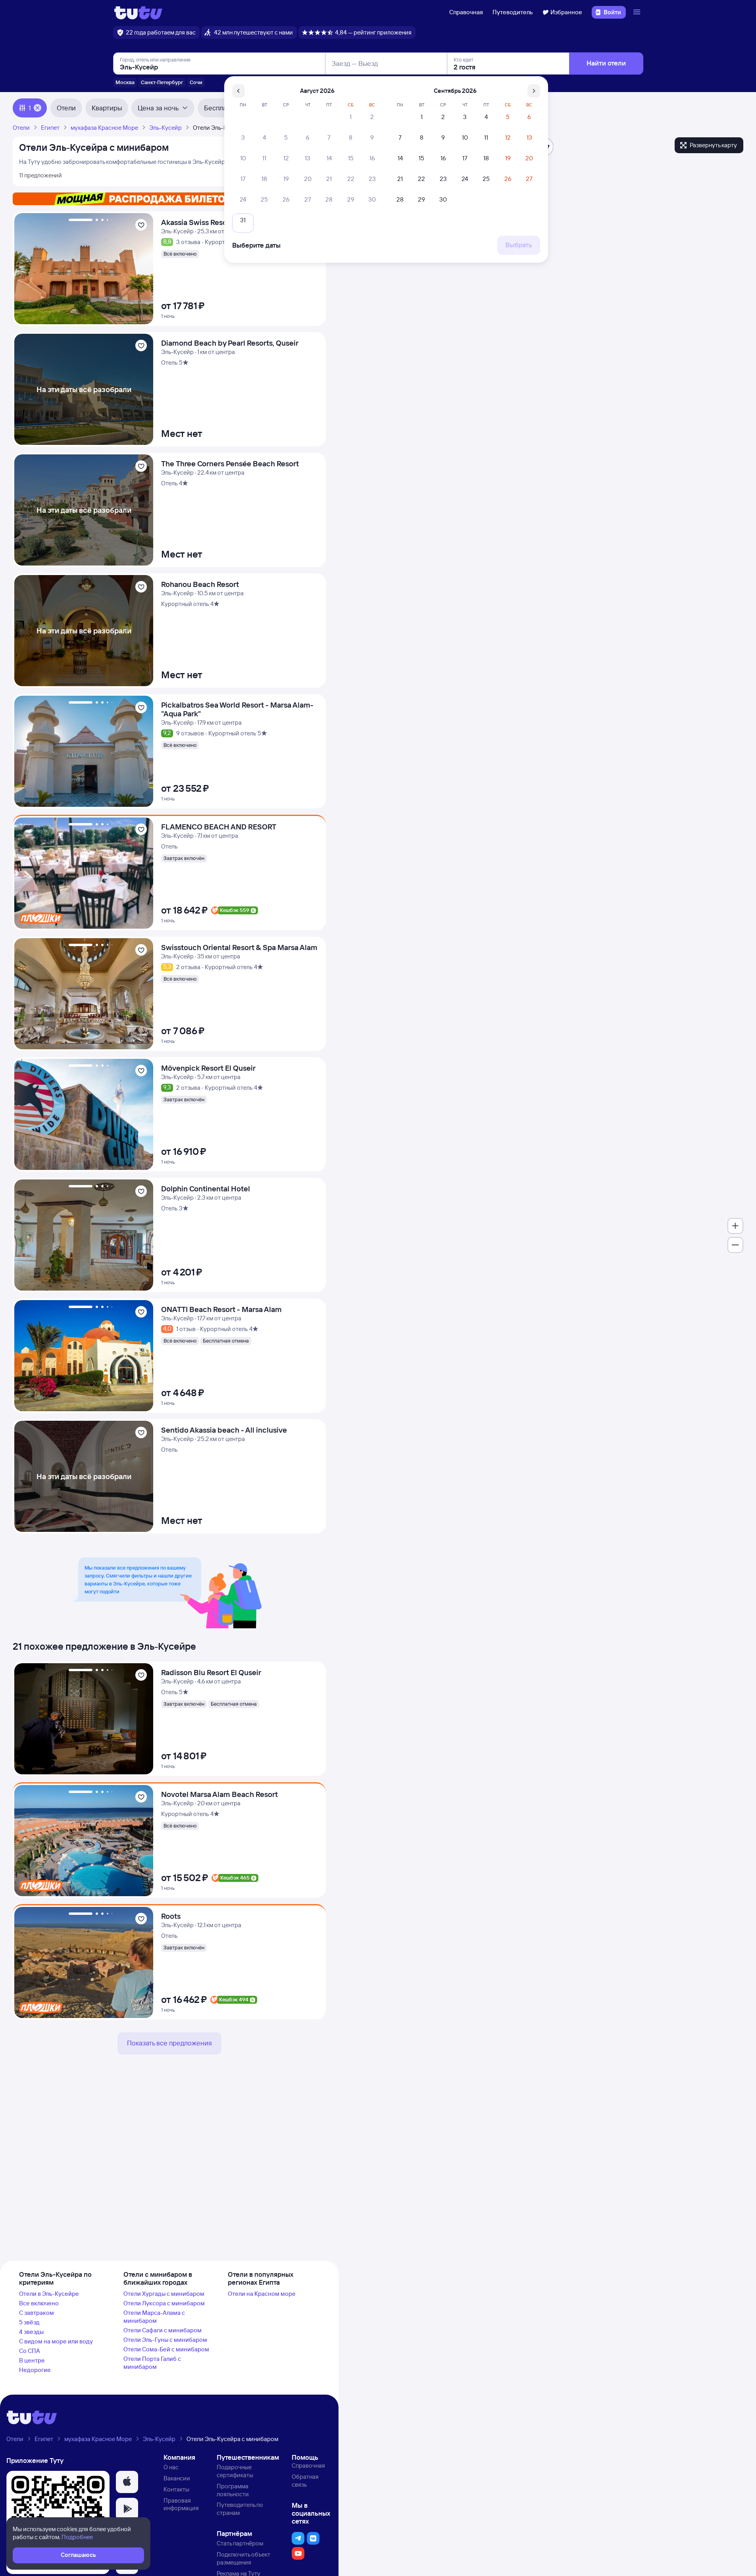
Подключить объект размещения (243, 2558)
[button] (127, 2482)
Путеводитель (513, 12)
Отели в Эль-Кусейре (49, 2294)
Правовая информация (181, 2504)
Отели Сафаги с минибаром (163, 2330)
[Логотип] (138, 12)
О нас (171, 2467)
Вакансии (177, 2478)
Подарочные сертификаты (235, 2471)
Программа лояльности (233, 2490)
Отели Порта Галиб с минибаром (152, 2363)
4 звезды (31, 2332)
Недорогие (35, 2370)
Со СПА (30, 2351)
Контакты (176, 2489)
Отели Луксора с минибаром (164, 2303)
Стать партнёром (240, 2543)
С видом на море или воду (56, 2341)
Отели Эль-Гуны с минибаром (165, 2340)
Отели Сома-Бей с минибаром (166, 2349)
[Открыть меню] (638, 12)
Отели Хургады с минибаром (164, 2294)
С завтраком (37, 2313)
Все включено (39, 2303)
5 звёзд (29, 2322)
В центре (32, 2360)
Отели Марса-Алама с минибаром (154, 2317)
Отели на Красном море (262, 2294)
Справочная (466, 12)
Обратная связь (305, 2481)
